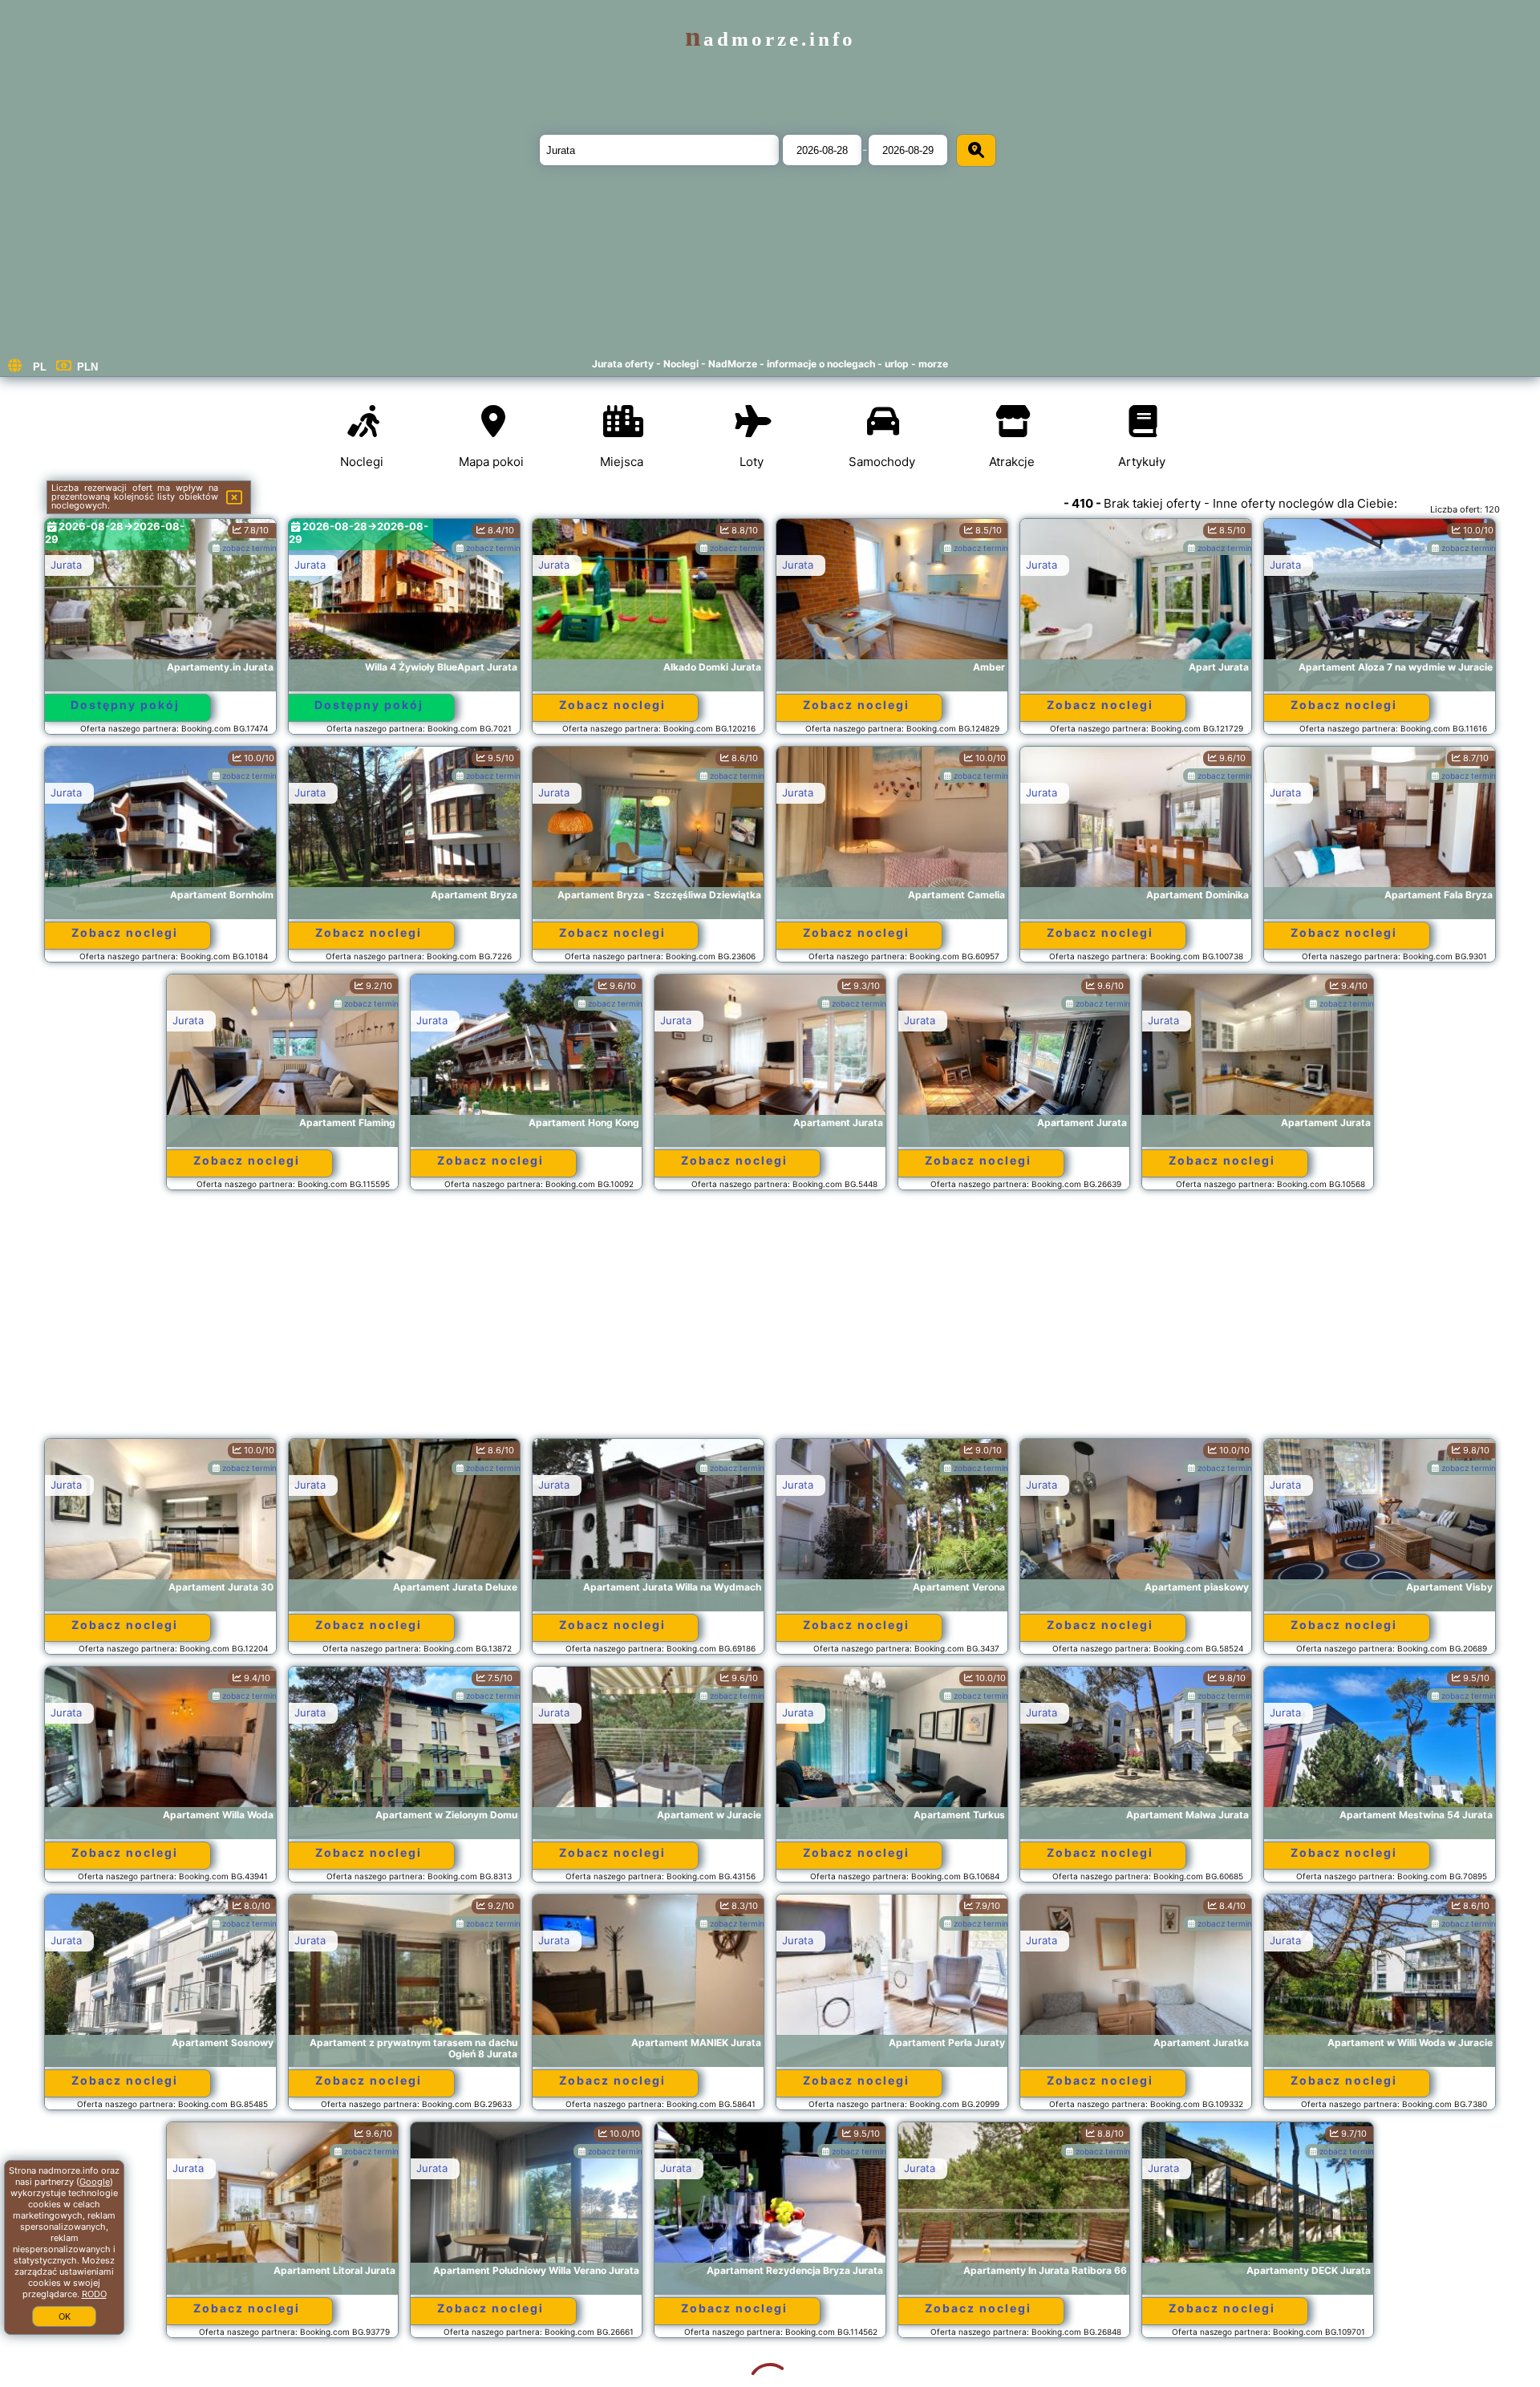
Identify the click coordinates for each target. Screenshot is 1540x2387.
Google (95, 2182)
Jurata (66, 565)
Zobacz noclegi (612, 705)
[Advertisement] (770, 1322)
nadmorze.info (770, 39)
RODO (94, 2294)
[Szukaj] (976, 150)
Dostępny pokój (125, 705)
